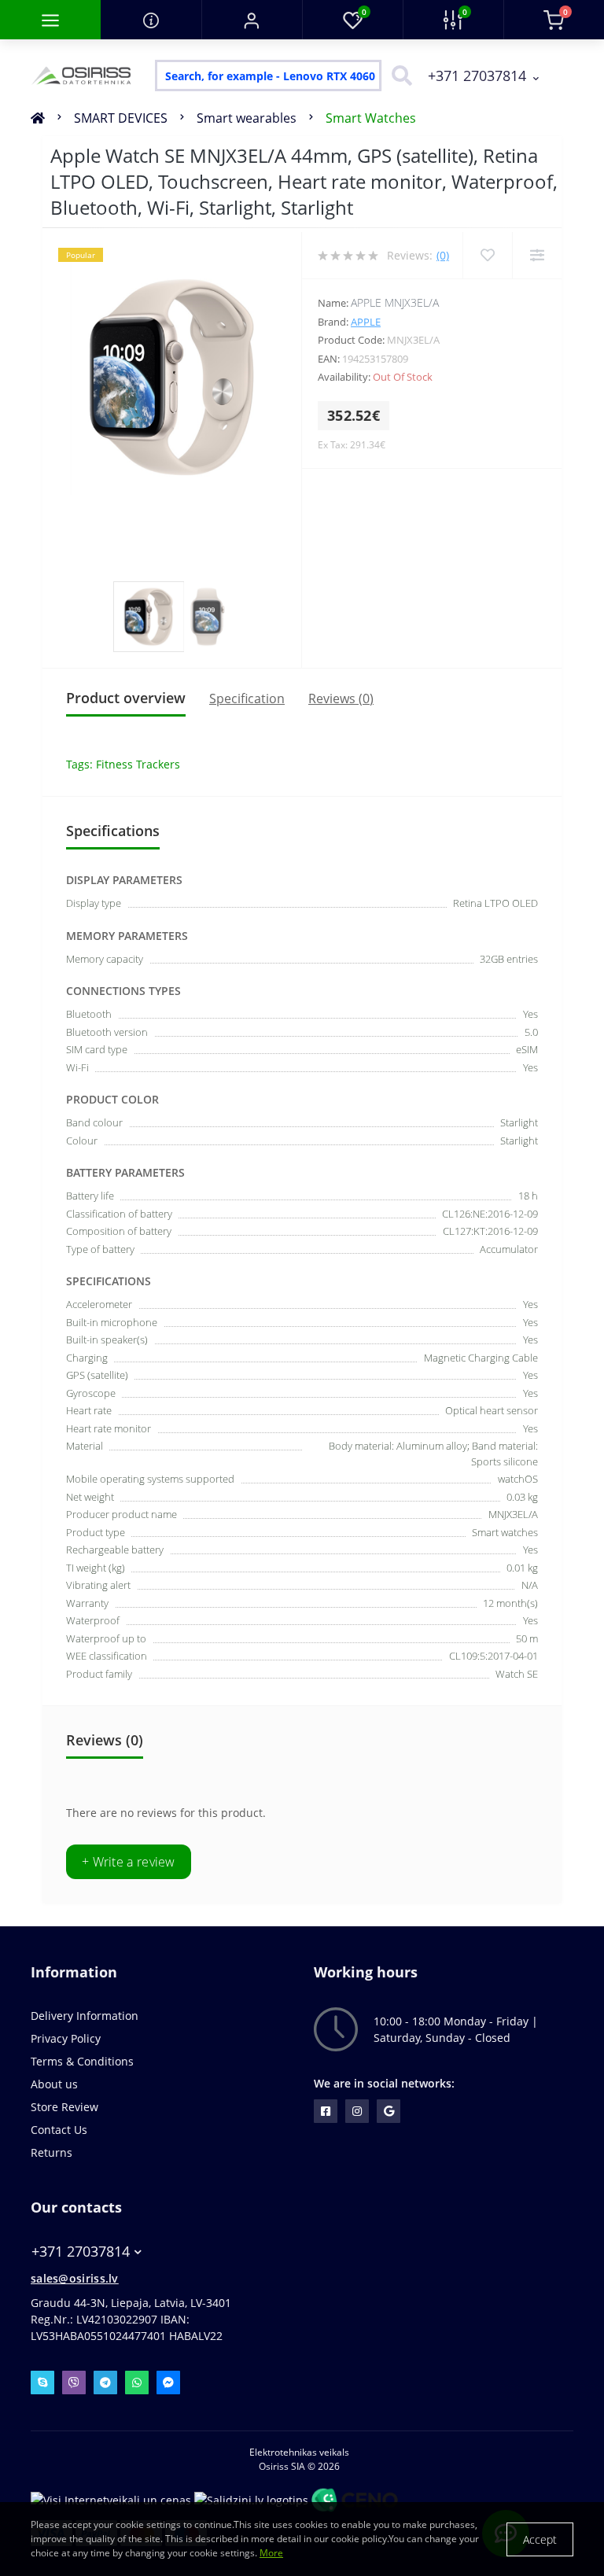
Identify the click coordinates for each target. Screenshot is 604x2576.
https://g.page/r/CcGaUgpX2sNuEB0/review (389, 2111)
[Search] (398, 76)
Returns (52, 2152)
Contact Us (59, 2130)
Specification (247, 698)
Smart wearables (247, 118)
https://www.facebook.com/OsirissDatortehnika (326, 2111)
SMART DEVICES (121, 118)
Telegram (105, 2383)
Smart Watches (371, 118)
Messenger (168, 2383)
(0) (443, 255)
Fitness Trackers (138, 764)
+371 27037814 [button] (81, 2252)
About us (54, 2084)
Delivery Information (85, 2016)
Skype (42, 2383)
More (271, 2553)
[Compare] (537, 255)
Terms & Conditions (82, 2061)
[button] (252, 20)
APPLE (366, 322)
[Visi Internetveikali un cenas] (111, 2499)
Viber (74, 2383)
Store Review (64, 2107)
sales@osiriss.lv (75, 2278)
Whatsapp (137, 2383)
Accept (540, 2539)
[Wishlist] (487, 255)
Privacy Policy (66, 2038)
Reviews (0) (341, 698)
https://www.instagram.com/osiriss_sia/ (357, 2111)
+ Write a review (129, 1862)
